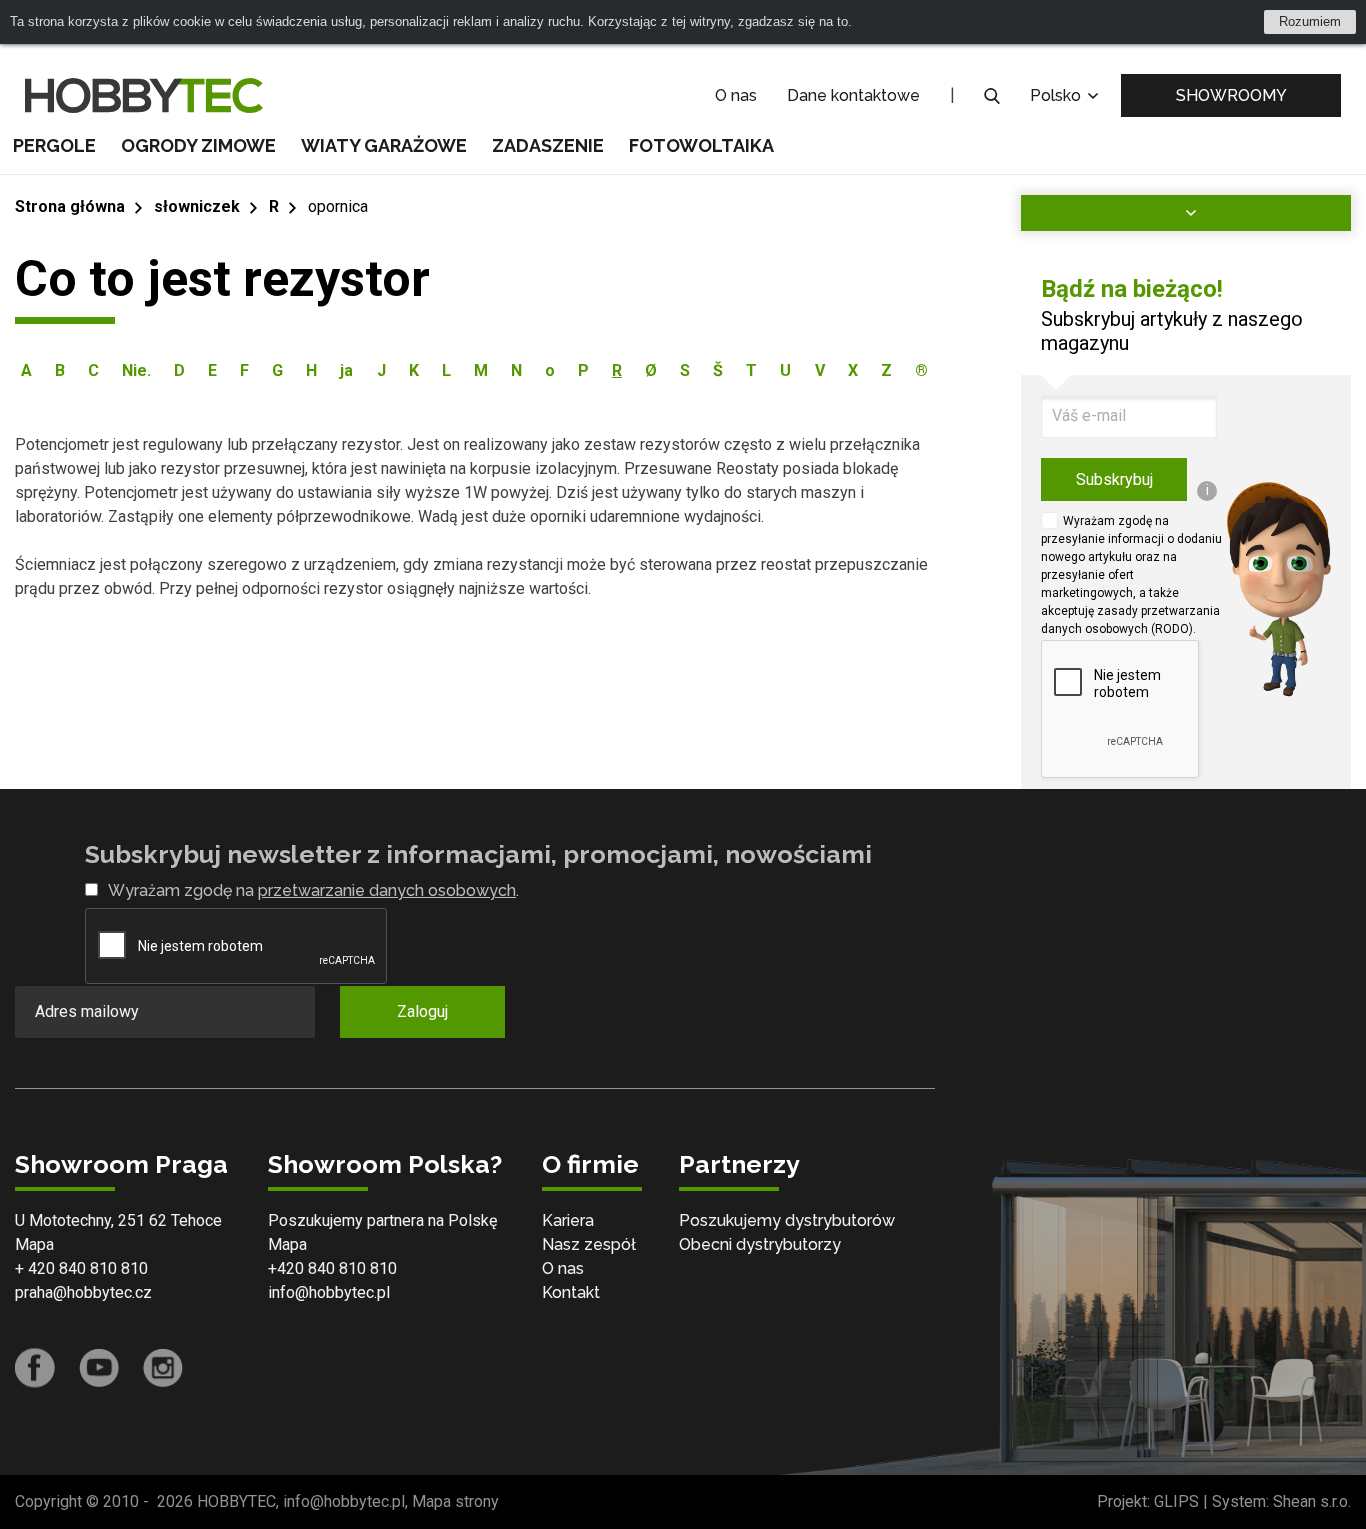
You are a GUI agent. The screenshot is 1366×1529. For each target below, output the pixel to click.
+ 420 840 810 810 (81, 1268)
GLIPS (1176, 1501)
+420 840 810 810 (332, 1268)
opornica (338, 206)
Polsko (1057, 95)
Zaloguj (422, 1011)
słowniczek (197, 206)
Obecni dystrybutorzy (760, 1244)
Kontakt (571, 1292)
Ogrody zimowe (198, 145)
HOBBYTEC (236, 1501)
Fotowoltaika (701, 145)
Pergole (54, 145)
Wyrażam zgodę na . (313, 890)
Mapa (34, 1244)
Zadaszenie (548, 145)
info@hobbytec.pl (329, 1292)
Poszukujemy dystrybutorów (787, 1220)
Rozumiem (1310, 21)
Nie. (136, 370)
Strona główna (70, 206)
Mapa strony (455, 1501)
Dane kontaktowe (853, 95)
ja (346, 370)
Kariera (568, 1220)
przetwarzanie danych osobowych (387, 890)
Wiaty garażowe (384, 145)
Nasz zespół (589, 1244)
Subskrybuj (1114, 479)
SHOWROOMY (1231, 95)
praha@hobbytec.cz (83, 1292)
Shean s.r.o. (1312, 1501)
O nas (736, 95)
